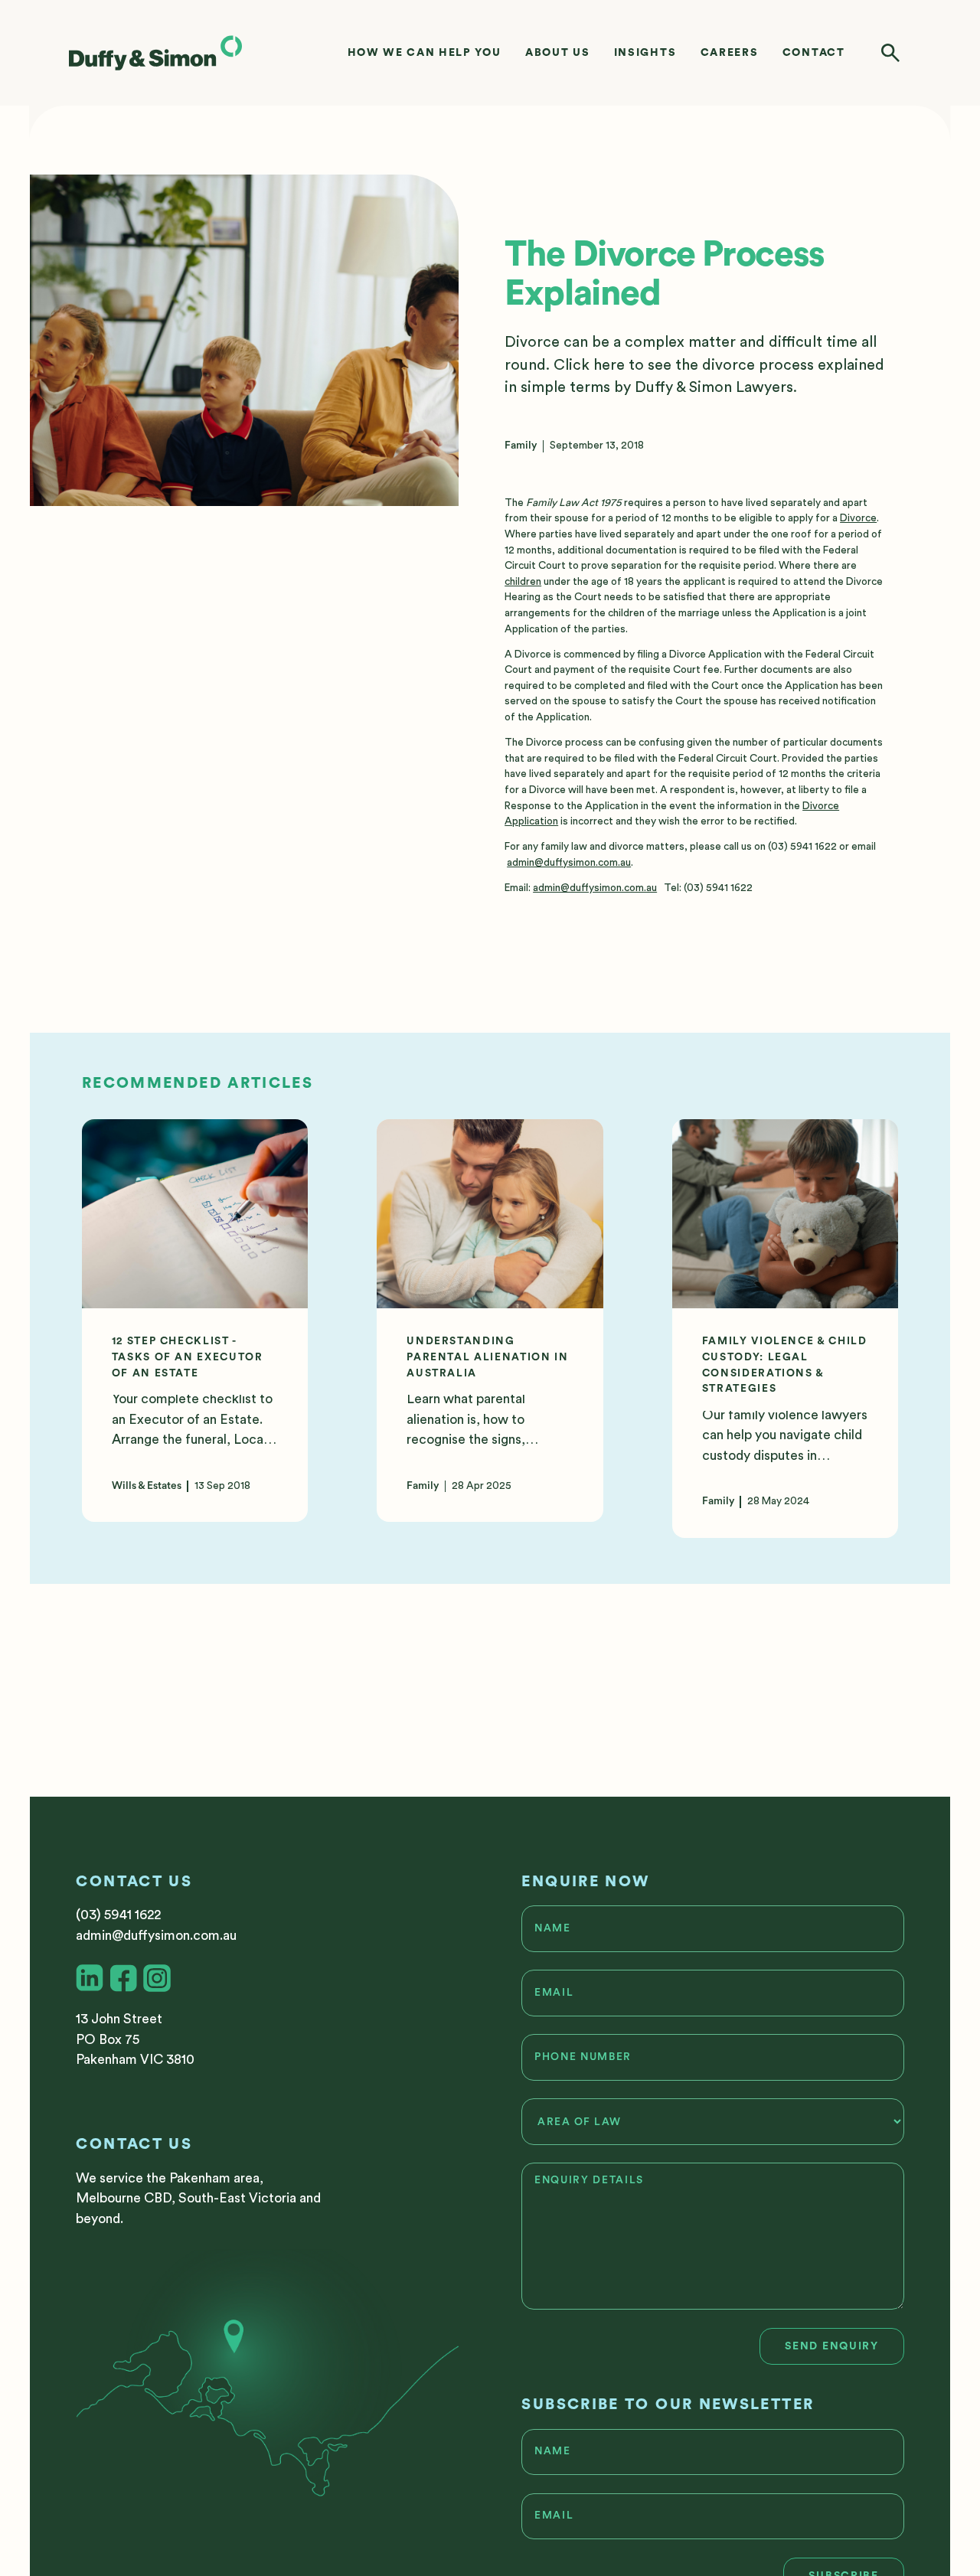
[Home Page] (155, 53)
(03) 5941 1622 (118, 1915)
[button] (890, 53)
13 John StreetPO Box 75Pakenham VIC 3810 (135, 2039)
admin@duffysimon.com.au (569, 863)
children (523, 582)
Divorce (858, 518)
